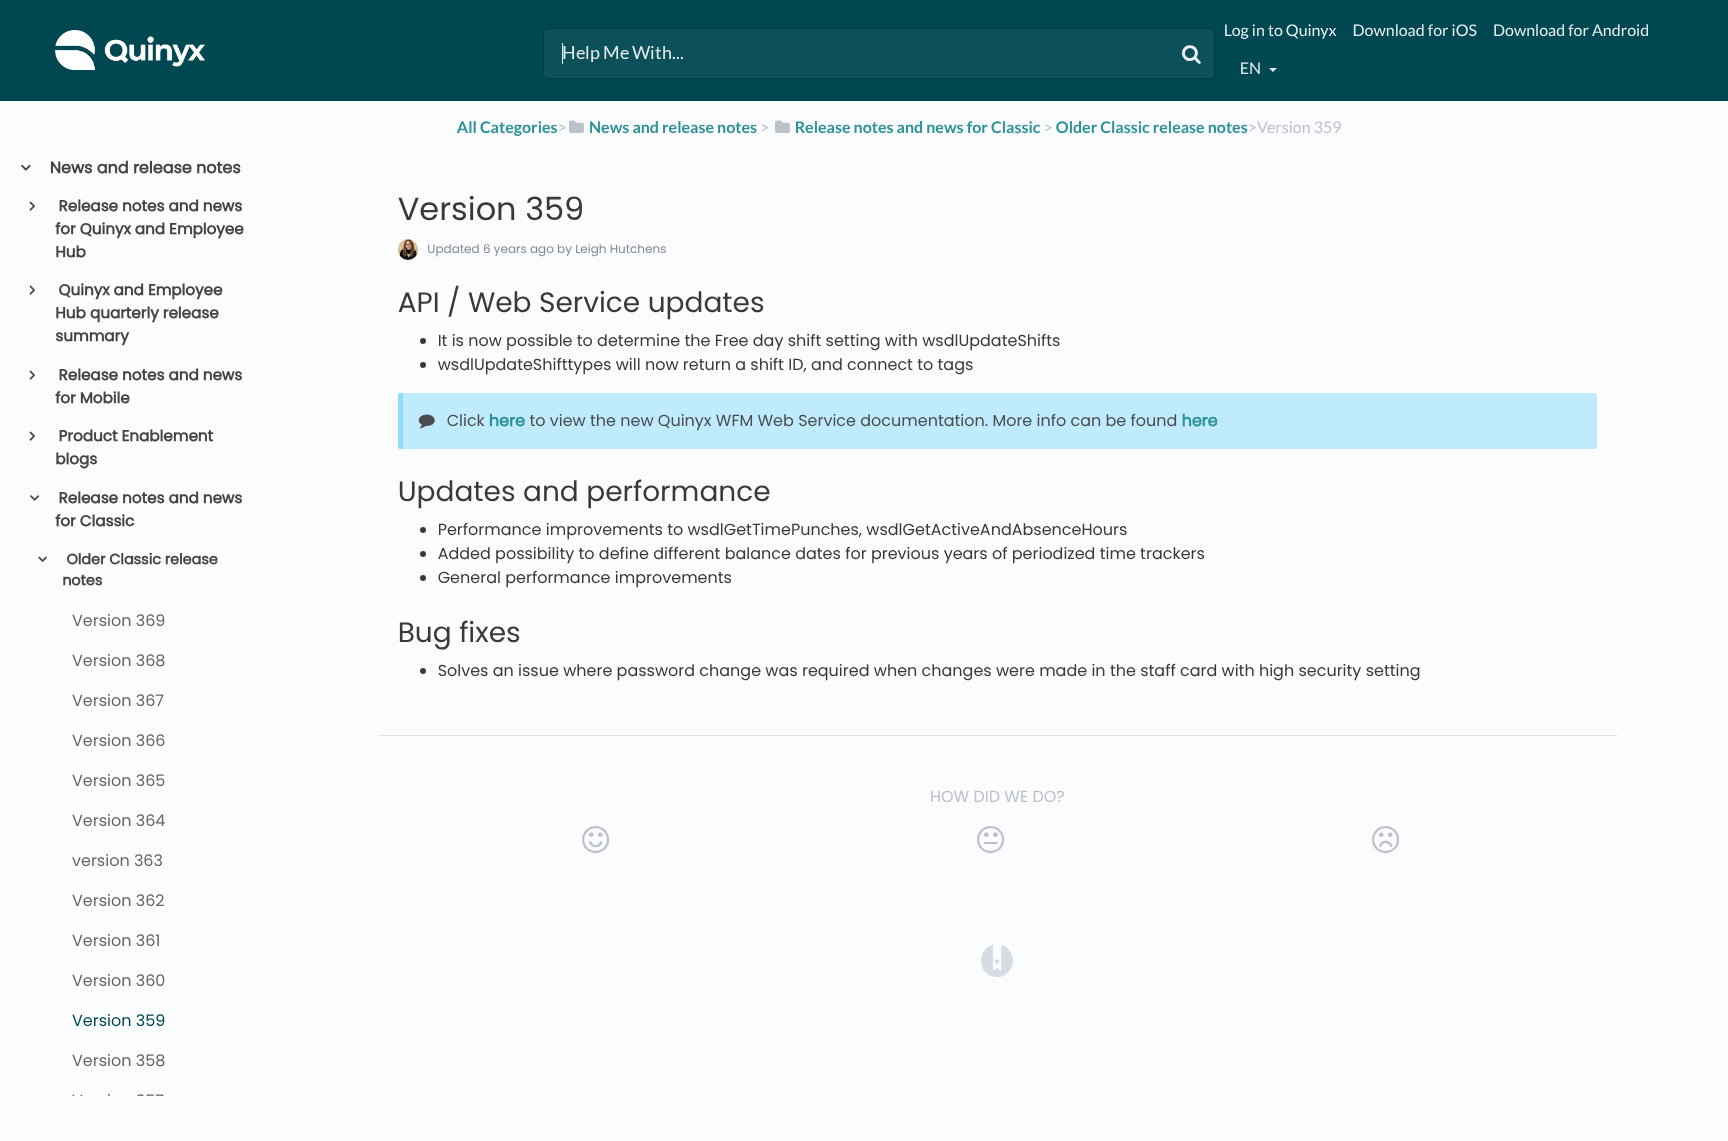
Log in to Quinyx (1280, 30)
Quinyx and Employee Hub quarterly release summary (139, 313)
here (507, 420)
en (1252, 68)
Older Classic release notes (140, 571)
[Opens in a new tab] (997, 960)
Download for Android (1571, 30)
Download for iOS (1415, 30)
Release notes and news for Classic (149, 510)
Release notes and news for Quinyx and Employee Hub (150, 229)
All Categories (507, 127)
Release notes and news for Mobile (149, 387)
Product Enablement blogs (135, 448)
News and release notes (144, 167)
